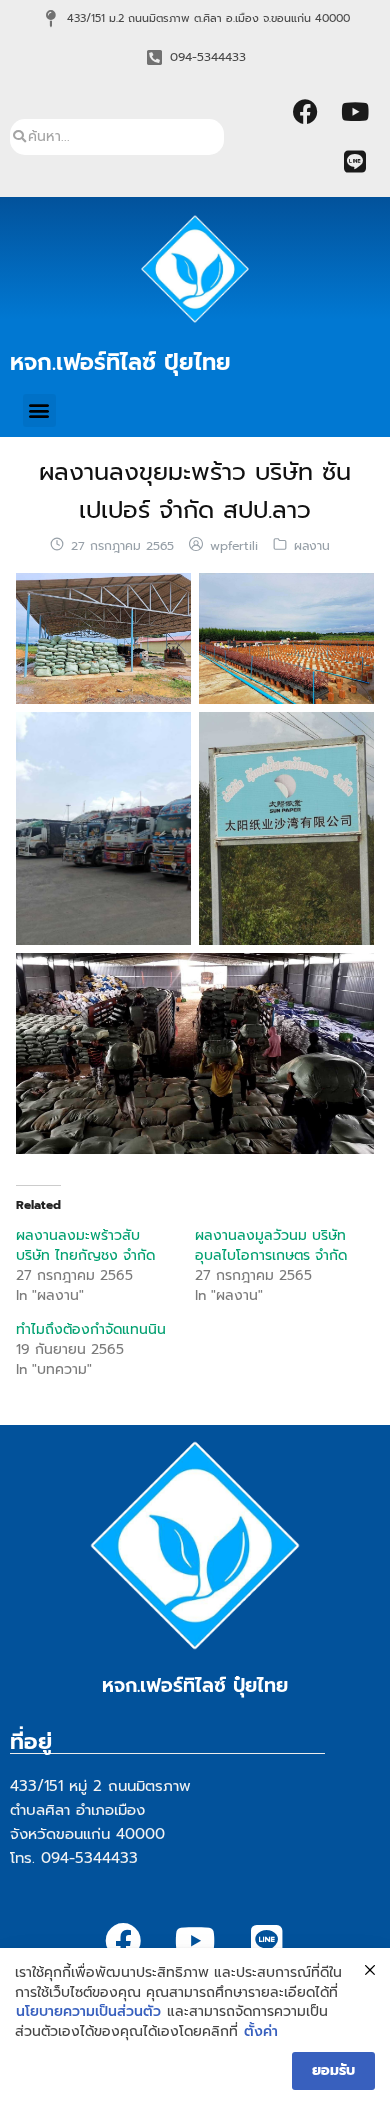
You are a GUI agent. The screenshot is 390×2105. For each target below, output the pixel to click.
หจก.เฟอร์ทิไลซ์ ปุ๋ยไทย (120, 362)
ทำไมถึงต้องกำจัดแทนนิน (91, 1329)
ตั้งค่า (261, 2032)
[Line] (355, 162)
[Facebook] (305, 112)
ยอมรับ (333, 2070)
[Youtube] (355, 112)
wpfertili (234, 546)
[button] (39, 410)
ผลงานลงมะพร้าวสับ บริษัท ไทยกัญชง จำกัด (85, 1245)
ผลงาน (312, 546)
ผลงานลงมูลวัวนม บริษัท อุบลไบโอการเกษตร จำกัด (271, 1245)
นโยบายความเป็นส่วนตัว (88, 2012)
